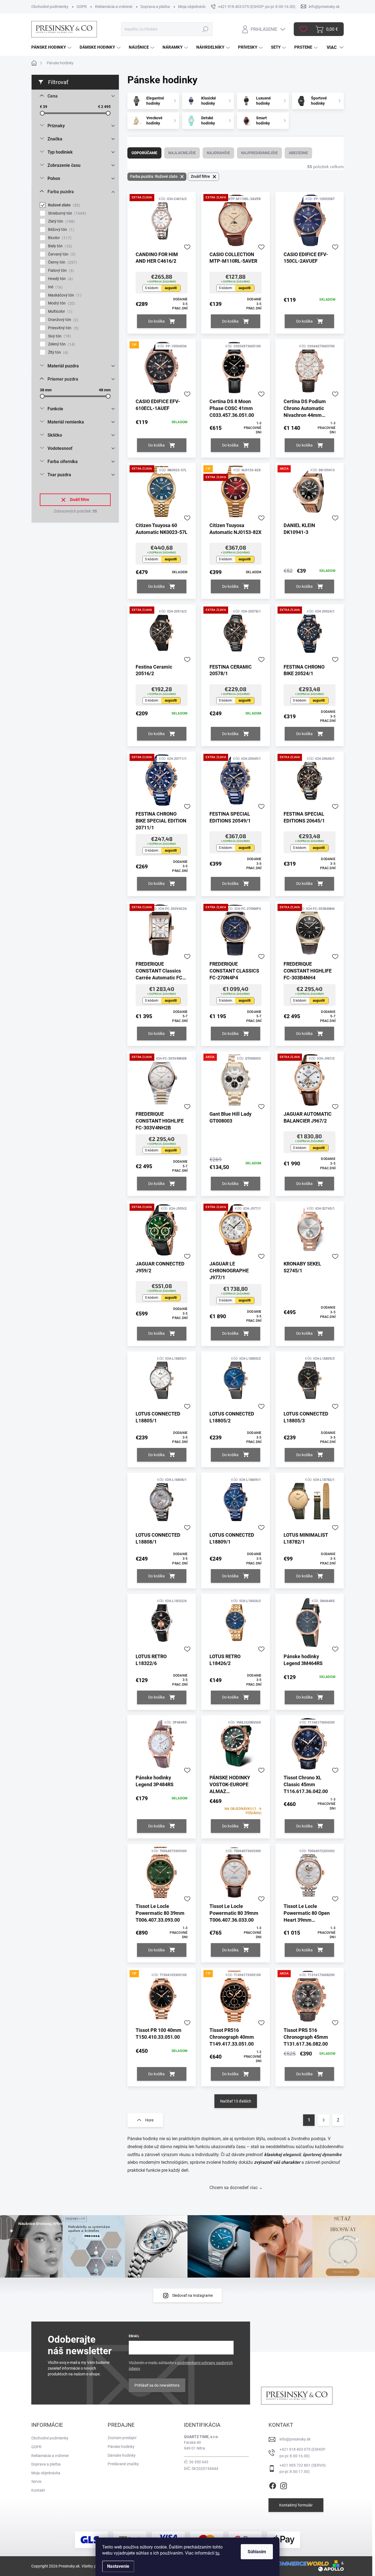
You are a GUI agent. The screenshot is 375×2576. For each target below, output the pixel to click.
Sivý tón (59, 336)
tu (217, 2553)
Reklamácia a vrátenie (114, 7)
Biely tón (59, 246)
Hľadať (205, 29)
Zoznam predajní (122, 2438)
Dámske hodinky (122, 2455)
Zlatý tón (61, 221)
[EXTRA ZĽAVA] (162, 223)
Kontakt (38, 2490)
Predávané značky (123, 2464)
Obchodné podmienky (50, 7)
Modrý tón (61, 303)
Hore (149, 2120)
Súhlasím (257, 2552)
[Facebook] (273, 2485)
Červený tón (61, 254)
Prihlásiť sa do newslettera (157, 2385)
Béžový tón (60, 230)
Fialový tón (60, 271)
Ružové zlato (63, 205)
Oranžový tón (62, 320)
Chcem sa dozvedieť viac (234, 2188)
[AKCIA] (310, 494)
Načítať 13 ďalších (236, 2101)
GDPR (82, 7)
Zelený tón (61, 344)
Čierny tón (62, 262)
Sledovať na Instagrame (192, 2295)
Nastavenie (118, 2566)
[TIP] (162, 370)
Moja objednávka (193, 7)
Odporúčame (144, 153)
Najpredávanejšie (259, 153)
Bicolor (59, 238)
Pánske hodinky (121, 2447)
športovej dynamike (322, 2155)
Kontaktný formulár (296, 2505)
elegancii (292, 2155)
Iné (55, 287)
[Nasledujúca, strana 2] (323, 2120)
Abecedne (298, 153)
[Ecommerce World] (297, 2563)
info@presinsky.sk (295, 2439)
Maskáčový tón (64, 295)
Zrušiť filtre (79, 500)
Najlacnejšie (182, 153)
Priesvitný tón (63, 328)
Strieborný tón (66, 213)
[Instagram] (284, 2485)
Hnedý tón (60, 279)
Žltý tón (57, 352)
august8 (171, 288)
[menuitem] (52, 47)
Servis (36, 2481)
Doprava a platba (155, 7)
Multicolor (59, 311)
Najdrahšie (218, 153)
